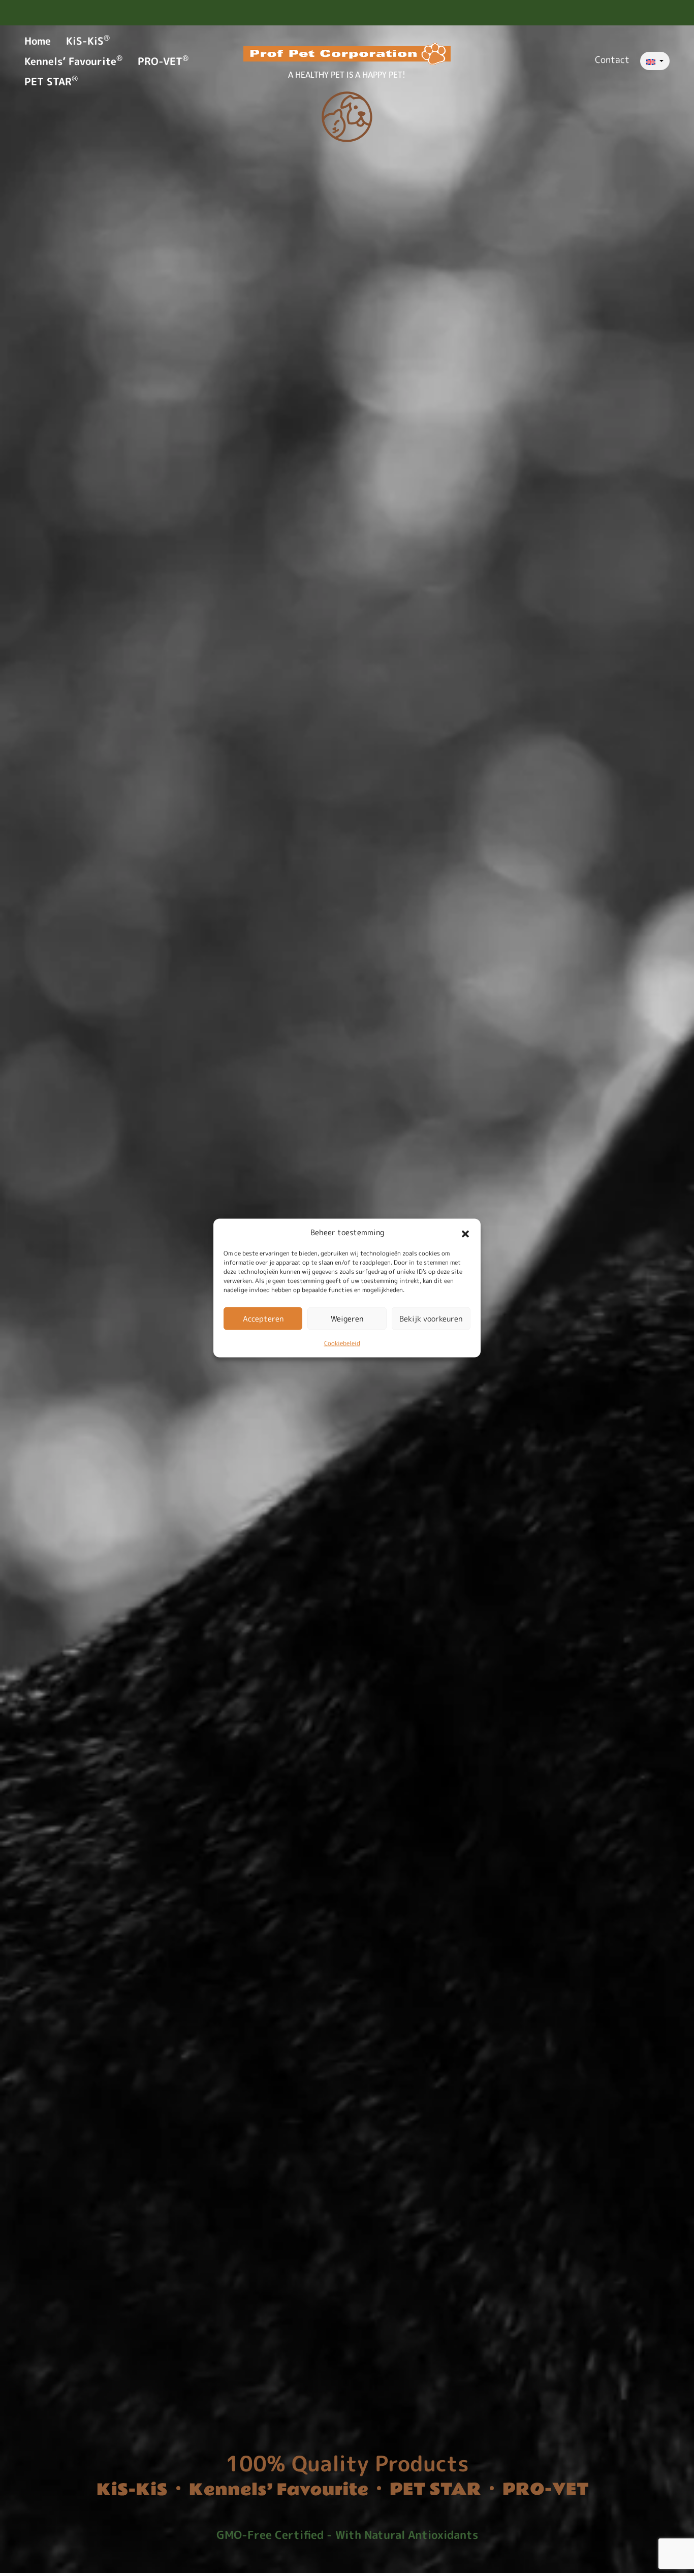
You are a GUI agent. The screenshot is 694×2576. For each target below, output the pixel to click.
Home (38, 41)
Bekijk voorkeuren (431, 1318)
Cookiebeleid (342, 1343)
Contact (612, 60)
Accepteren (263, 1318)
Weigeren (347, 1318)
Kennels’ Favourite (73, 61)
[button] (465, 1233)
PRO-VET (163, 61)
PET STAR (51, 81)
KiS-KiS (88, 41)
